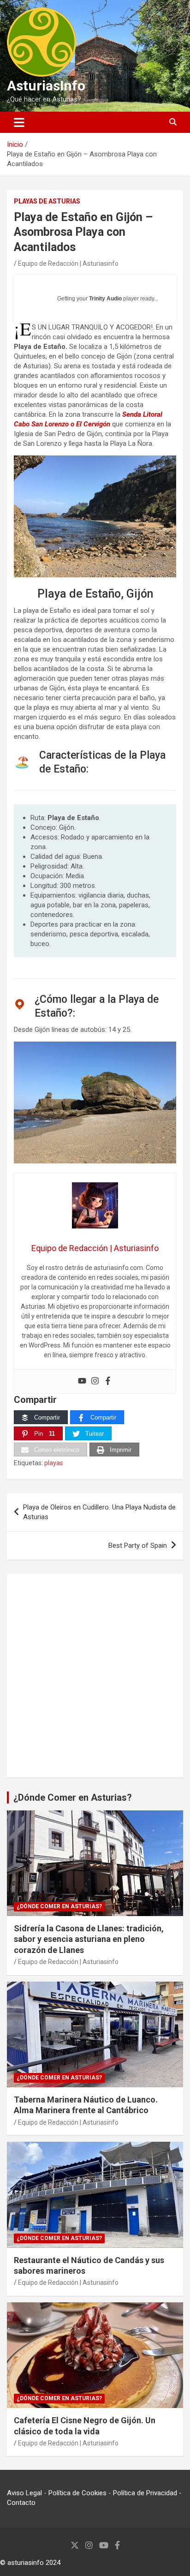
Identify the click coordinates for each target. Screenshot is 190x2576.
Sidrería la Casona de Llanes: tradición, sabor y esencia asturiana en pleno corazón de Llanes (89, 1939)
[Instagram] (95, 1381)
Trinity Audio (105, 299)
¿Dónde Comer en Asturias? (73, 1797)
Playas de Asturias (47, 201)
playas (54, 1463)
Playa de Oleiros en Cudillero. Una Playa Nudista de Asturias (99, 1512)
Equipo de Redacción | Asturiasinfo (68, 264)
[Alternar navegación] (19, 122)
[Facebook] (108, 1381)
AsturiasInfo (46, 86)
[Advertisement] (95, 1676)
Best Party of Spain (138, 1546)
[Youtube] (82, 1381)
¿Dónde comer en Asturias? (59, 1906)
